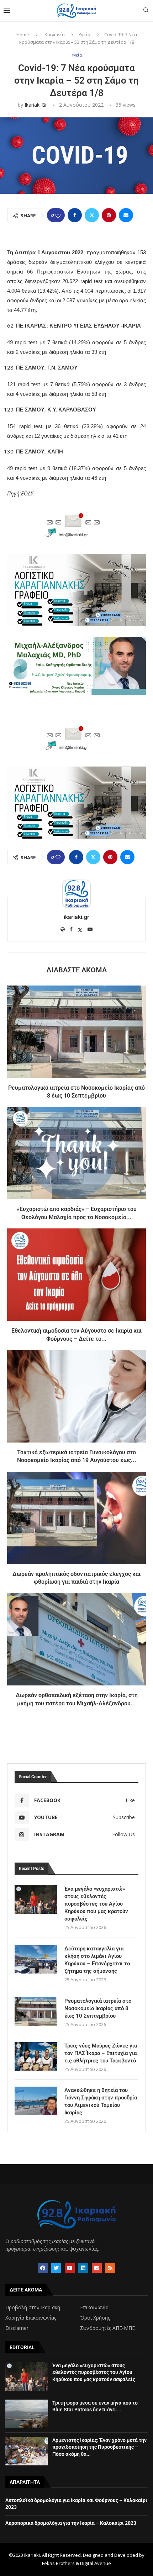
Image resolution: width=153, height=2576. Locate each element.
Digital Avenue (96, 2563)
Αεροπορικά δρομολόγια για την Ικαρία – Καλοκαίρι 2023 (71, 2523)
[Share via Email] (126, 215)
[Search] (146, 11)
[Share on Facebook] (75, 215)
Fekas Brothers (58, 2563)
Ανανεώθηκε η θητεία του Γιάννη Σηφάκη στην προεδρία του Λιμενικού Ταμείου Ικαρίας (101, 2101)
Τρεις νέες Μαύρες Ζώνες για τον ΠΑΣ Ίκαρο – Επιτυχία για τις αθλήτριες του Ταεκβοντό (101, 2053)
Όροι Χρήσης (95, 2318)
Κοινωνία (55, 34)
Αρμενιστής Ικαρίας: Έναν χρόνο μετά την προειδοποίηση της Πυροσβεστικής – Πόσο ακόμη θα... (99, 2447)
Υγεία (85, 34)
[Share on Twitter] (92, 215)
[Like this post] (58, 215)
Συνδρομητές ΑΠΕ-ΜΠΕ (107, 2328)
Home (23, 34)
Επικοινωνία (94, 2307)
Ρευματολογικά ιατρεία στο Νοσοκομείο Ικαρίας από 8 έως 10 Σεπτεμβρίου (98, 2008)
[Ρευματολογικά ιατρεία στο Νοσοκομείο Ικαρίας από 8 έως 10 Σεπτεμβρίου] (76, 1032)
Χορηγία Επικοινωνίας (31, 2318)
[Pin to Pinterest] (109, 215)
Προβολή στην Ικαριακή (33, 2307)
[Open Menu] (7, 11)
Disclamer (17, 2328)
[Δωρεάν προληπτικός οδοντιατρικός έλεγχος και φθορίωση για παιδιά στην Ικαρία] (76, 1518)
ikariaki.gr (36, 105)
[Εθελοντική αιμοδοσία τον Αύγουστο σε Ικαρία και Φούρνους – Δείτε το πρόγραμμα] (76, 1275)
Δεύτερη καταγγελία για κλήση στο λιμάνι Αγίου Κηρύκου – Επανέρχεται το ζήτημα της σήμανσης (97, 1960)
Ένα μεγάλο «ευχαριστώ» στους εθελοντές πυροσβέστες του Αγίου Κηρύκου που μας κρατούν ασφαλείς (96, 1904)
